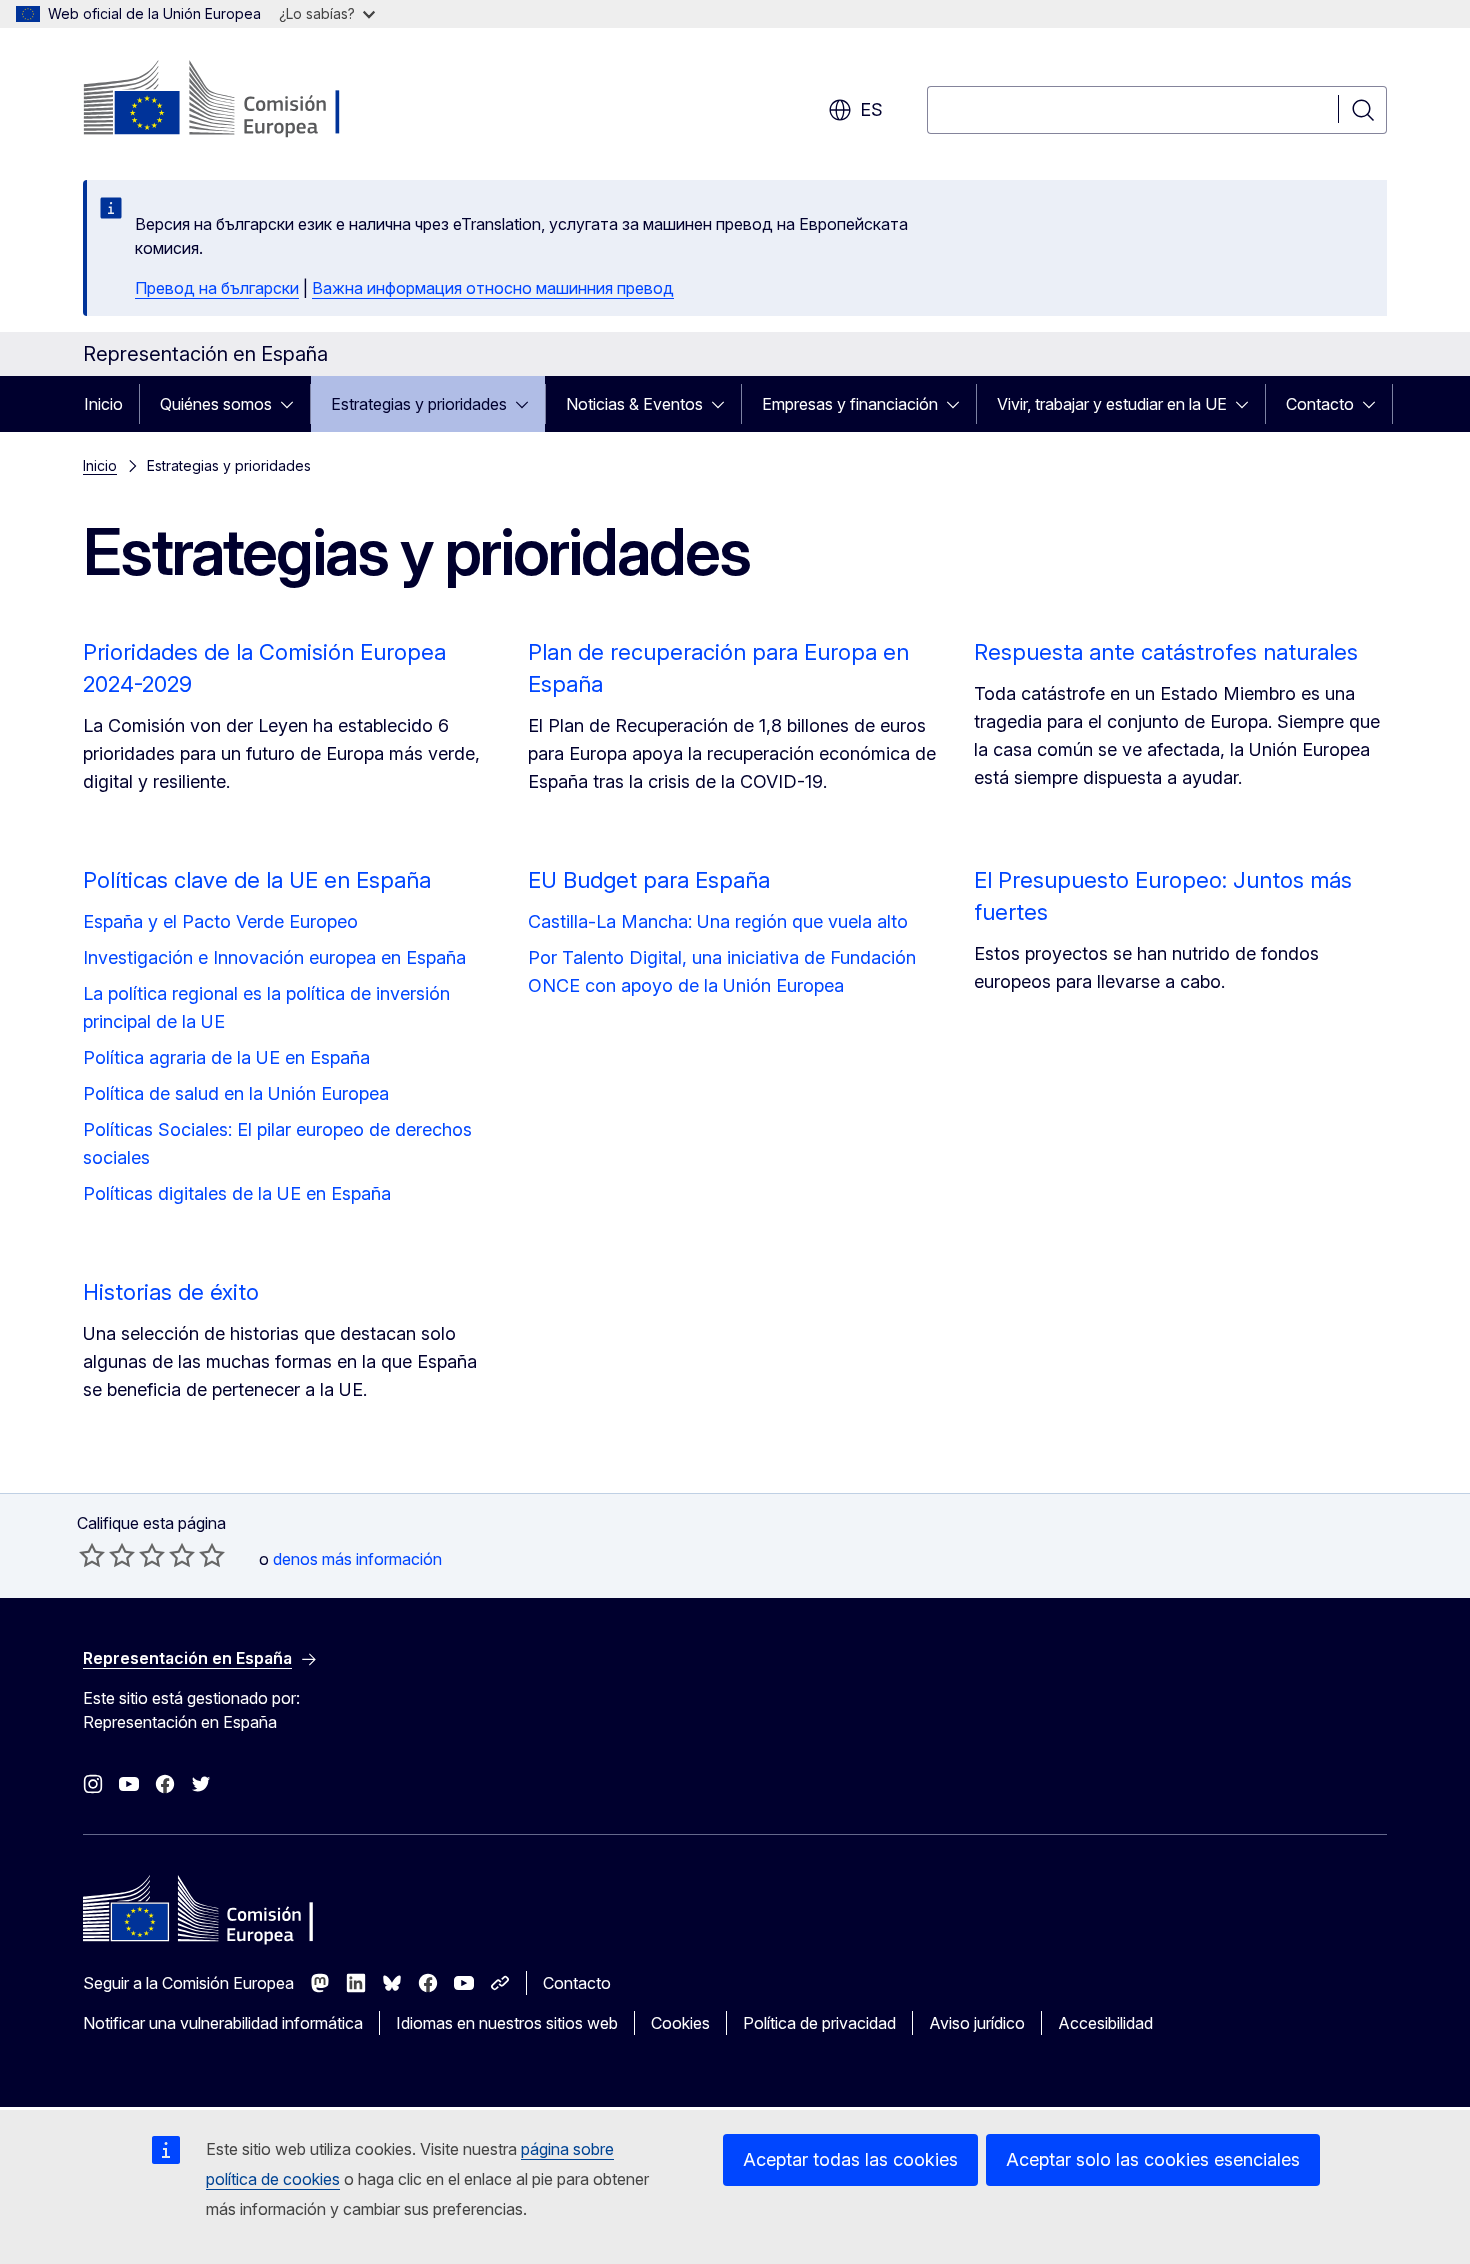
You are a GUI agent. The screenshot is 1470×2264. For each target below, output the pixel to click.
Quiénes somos (216, 404)
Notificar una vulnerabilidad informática (223, 2023)
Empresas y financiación (850, 404)
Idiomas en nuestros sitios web (507, 2023)
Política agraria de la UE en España (226, 1057)
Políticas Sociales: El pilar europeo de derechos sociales (277, 1143)
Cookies (680, 2023)
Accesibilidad (1105, 2023)
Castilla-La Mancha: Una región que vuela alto (718, 921)
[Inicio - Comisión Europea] (244, 100)
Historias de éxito (171, 1292)
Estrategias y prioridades (419, 404)
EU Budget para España (649, 880)
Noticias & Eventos (634, 404)
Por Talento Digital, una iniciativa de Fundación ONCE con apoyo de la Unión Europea (722, 971)
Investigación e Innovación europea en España (274, 957)
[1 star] (92, 1555)
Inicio (103, 404)
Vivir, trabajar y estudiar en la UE (1112, 404)
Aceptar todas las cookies (850, 2159)
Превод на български (217, 288)
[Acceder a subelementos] (293, 404)
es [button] (871, 109)
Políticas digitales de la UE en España (237, 1193)
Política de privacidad (819, 2023)
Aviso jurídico (977, 2023)
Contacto (1320, 404)
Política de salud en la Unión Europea (236, 1093)
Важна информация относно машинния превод (493, 288)
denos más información (357, 1559)
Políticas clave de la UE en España (257, 880)
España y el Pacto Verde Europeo (220, 921)
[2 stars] (107, 1555)
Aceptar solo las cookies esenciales (1153, 2159)
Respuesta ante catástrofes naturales (1166, 652)
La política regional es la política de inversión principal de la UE (266, 1007)
